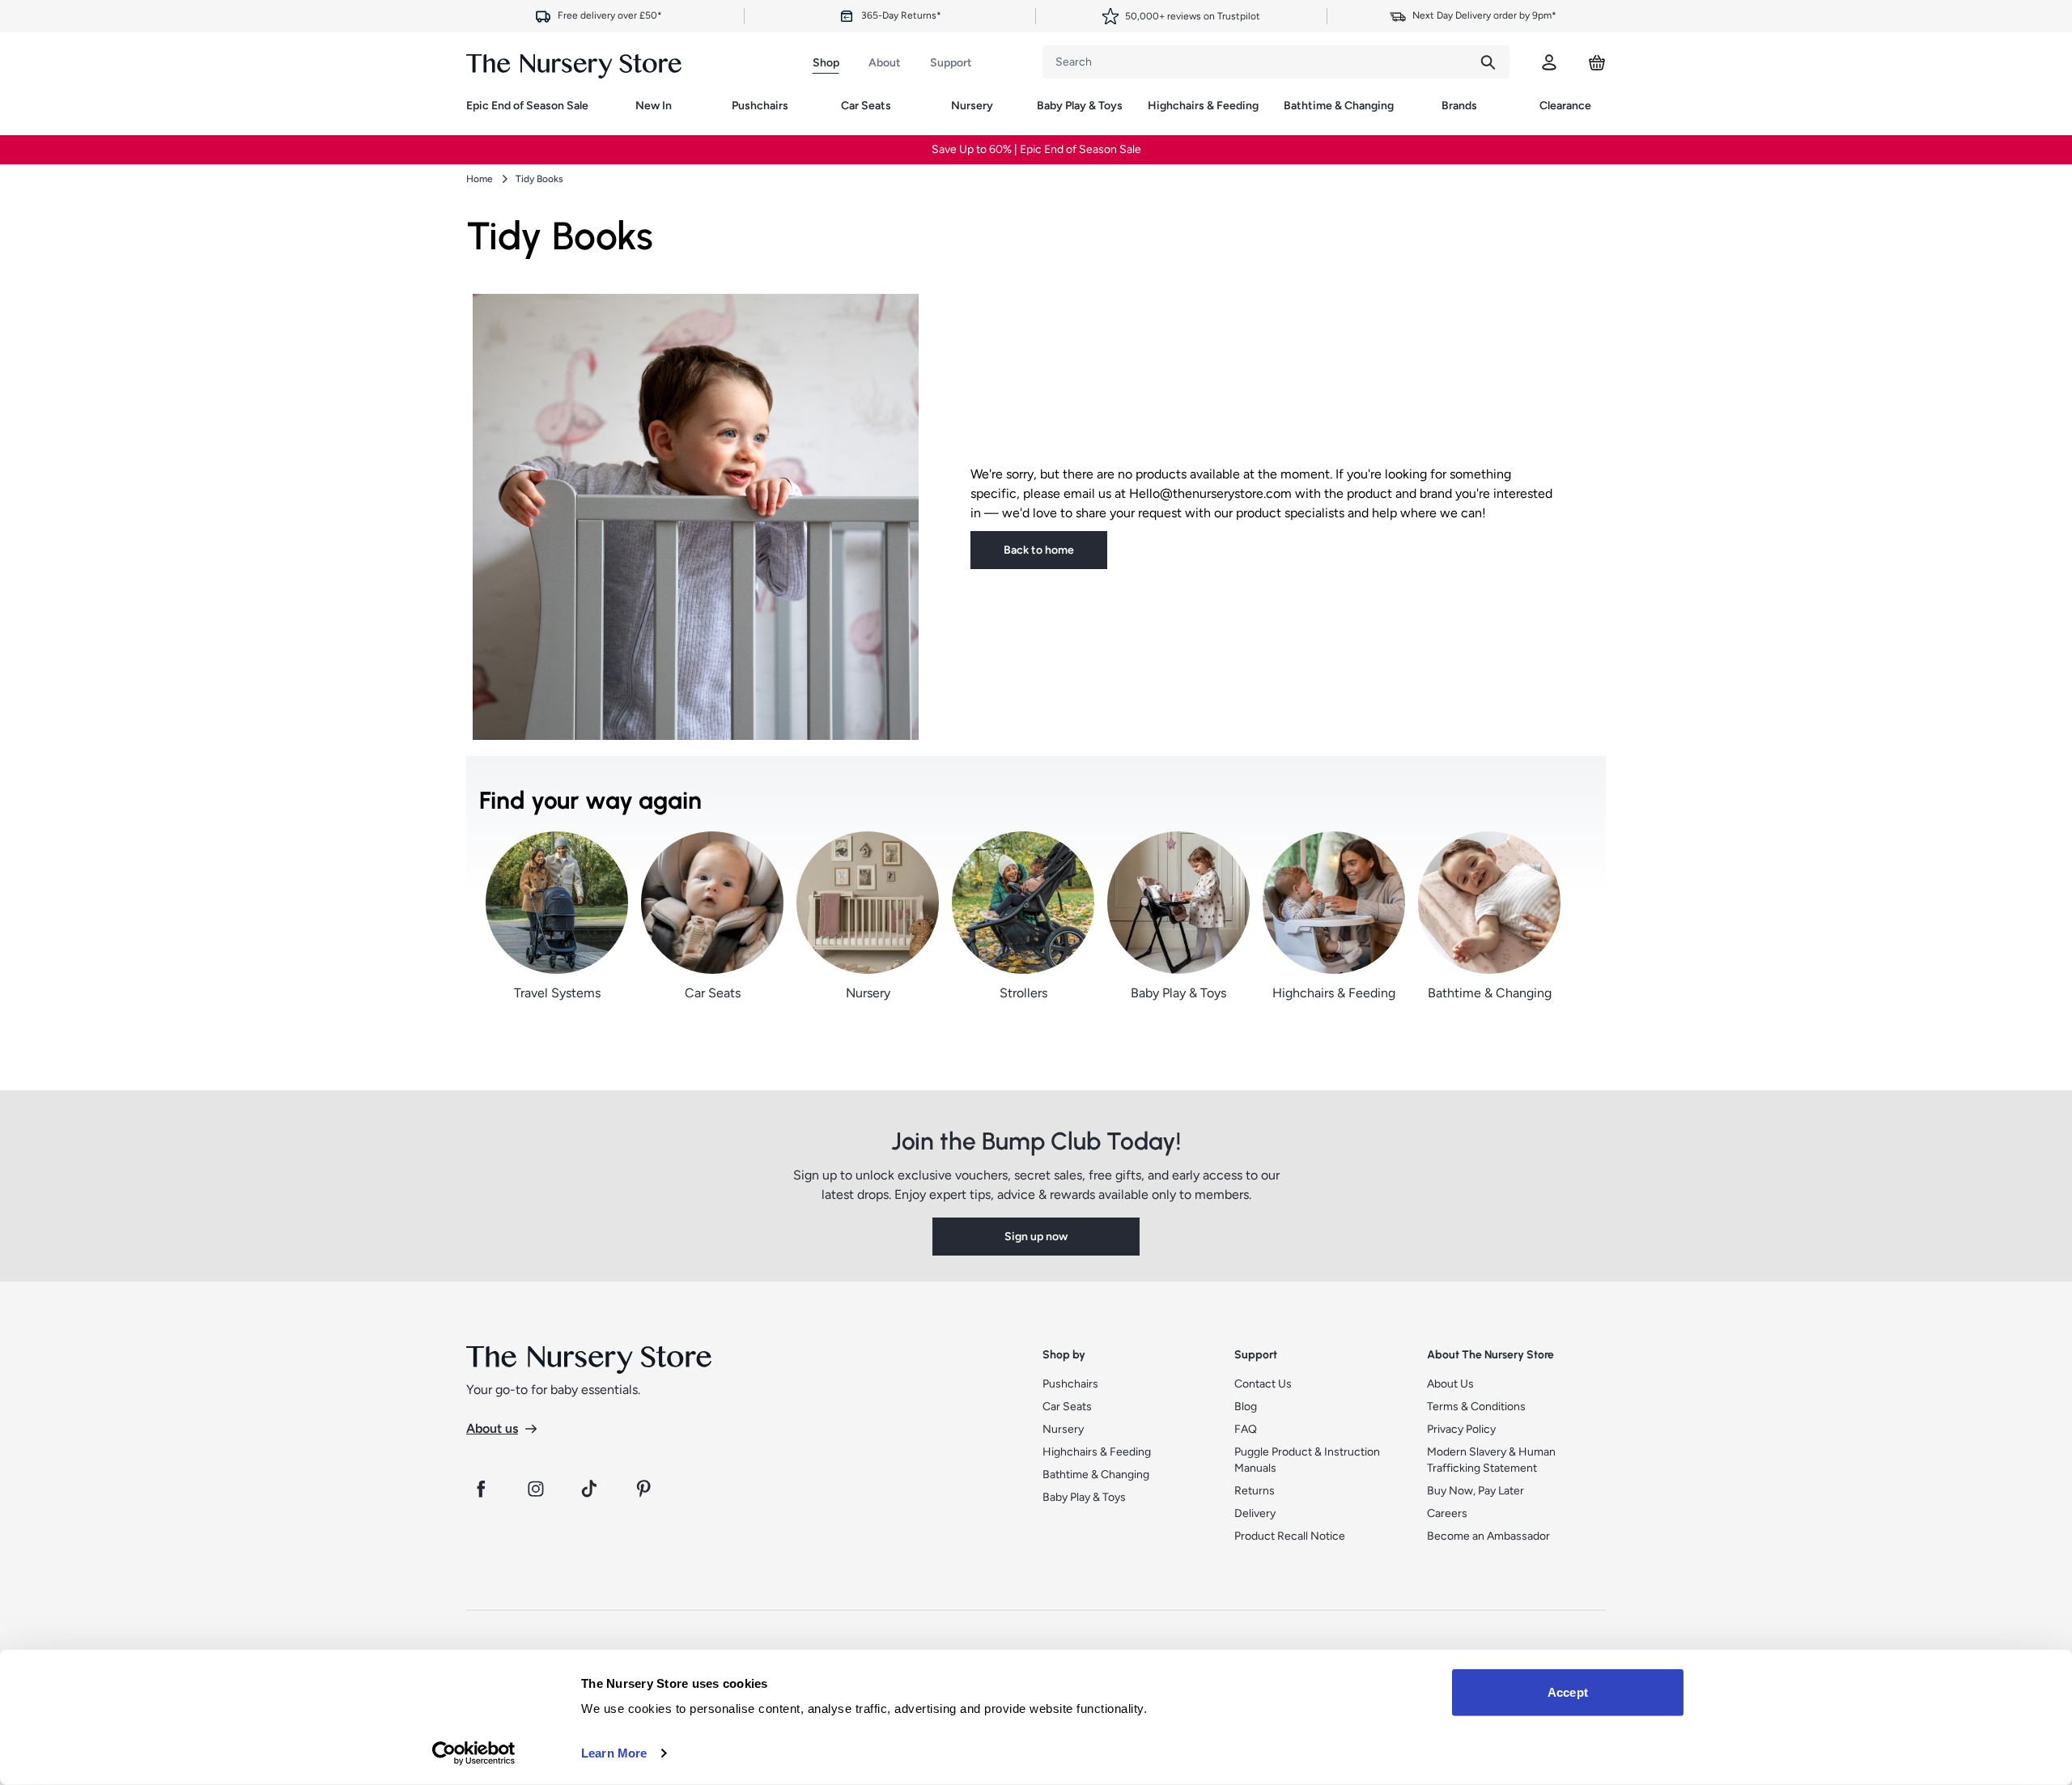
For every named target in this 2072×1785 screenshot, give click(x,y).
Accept (1568, 1692)
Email (853, 900)
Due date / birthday (885, 839)
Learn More (614, 1753)
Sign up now (1036, 982)
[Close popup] (1232, 572)
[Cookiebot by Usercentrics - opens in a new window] (474, 1753)
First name (865, 777)
